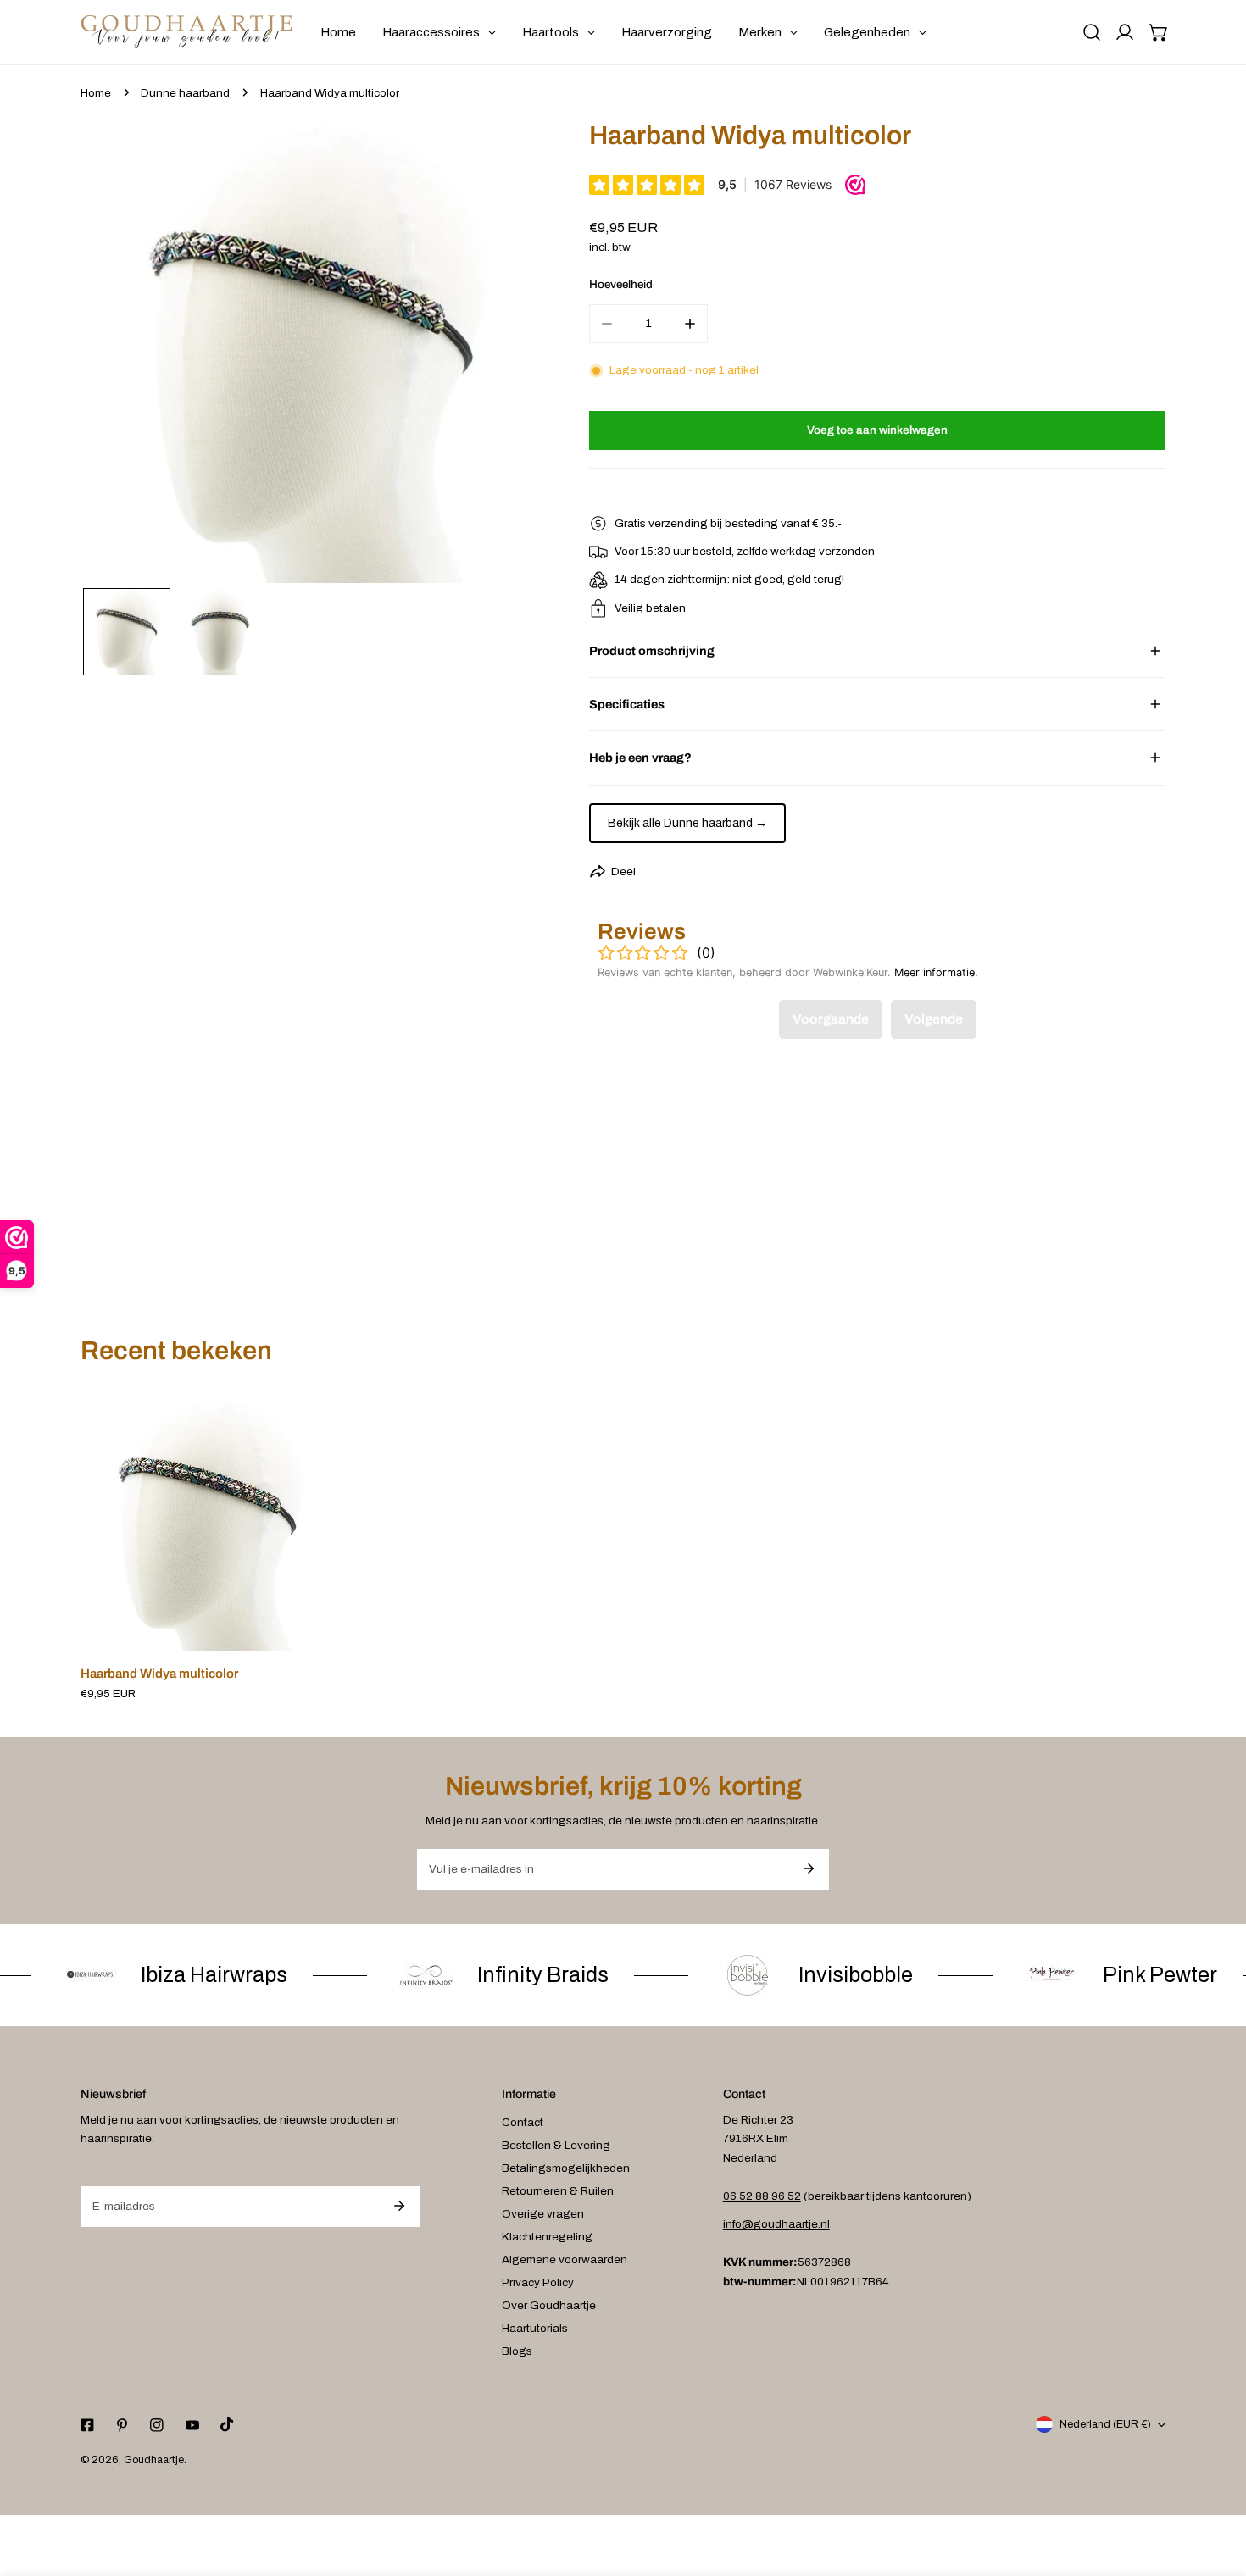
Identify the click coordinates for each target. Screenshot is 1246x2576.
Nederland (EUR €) (1105, 2424)
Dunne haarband (185, 93)
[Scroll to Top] (1217, 2488)
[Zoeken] (1092, 32)
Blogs (517, 2351)
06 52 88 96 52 (762, 2196)
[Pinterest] (122, 2425)
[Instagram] (157, 2425)
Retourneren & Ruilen (558, 2191)
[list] (312, 352)
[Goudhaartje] (186, 32)
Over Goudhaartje (549, 2305)
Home (96, 93)
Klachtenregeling (547, 2237)
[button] (1159, 32)
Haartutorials (535, 2328)
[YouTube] (192, 2425)
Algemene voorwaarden (565, 2260)
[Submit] (808, 1868)
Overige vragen (543, 2214)
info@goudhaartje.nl (776, 2224)
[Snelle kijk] (303, 1633)
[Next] (508, 354)
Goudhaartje (154, 2460)
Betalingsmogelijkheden (566, 2168)
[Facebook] (87, 2425)
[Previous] (117, 354)
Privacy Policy (538, 2282)
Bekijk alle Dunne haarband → (687, 823)
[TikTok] (227, 2425)
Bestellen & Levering (556, 2145)
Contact (523, 2122)
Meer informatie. (936, 972)
